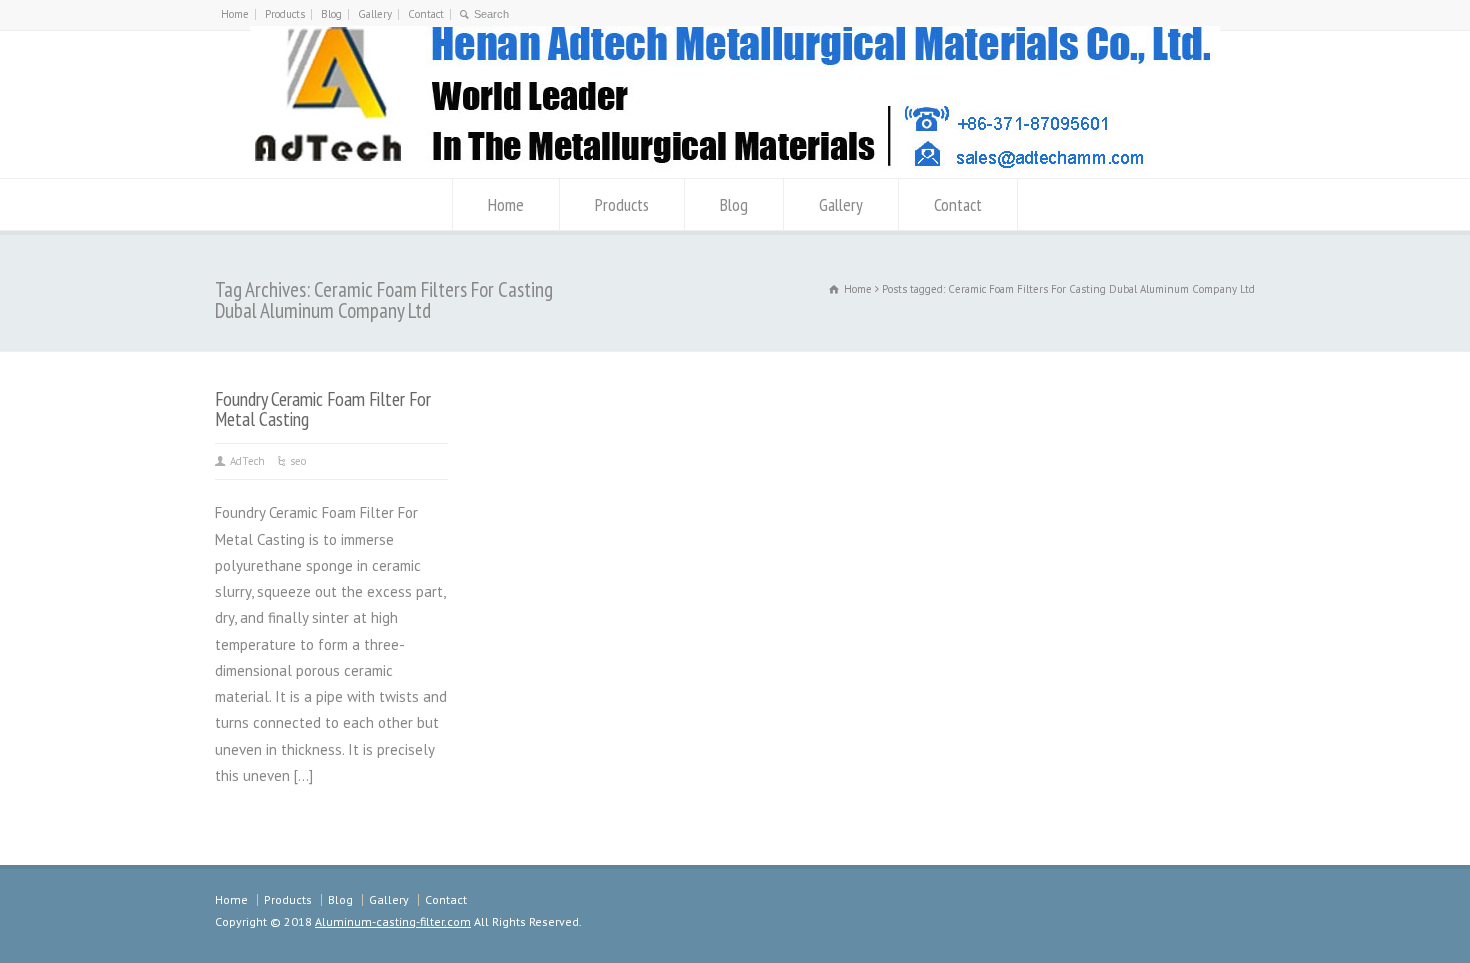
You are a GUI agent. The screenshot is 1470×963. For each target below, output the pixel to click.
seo (298, 461)
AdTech (247, 461)
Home (235, 14)
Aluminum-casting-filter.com (393, 921)
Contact (426, 14)
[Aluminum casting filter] (735, 169)
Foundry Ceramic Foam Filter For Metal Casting (323, 408)
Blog (331, 14)
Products (285, 14)
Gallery (375, 14)
